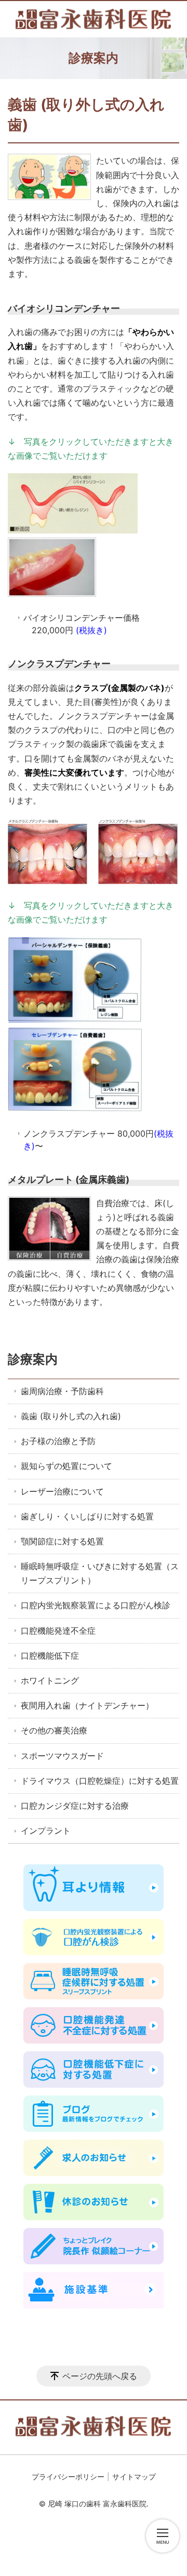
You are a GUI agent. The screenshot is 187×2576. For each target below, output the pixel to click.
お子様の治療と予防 (58, 1441)
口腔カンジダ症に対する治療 (75, 1806)
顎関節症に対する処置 (62, 1541)
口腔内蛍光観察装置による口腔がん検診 (96, 1605)
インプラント (46, 1831)
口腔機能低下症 (50, 1656)
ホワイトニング (50, 1680)
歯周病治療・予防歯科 (62, 1391)
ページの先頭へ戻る (100, 2376)
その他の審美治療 (54, 1730)
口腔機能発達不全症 (58, 1631)
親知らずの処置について (66, 1466)
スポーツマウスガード (62, 1756)
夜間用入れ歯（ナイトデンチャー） (87, 1705)
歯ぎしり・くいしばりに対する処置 (87, 1516)
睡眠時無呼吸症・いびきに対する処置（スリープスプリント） (100, 1573)
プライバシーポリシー (68, 2477)
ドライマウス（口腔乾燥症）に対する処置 (100, 1781)
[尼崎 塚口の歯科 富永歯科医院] (94, 19)
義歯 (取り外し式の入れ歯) (71, 1416)
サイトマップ (134, 2477)
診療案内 (33, 1359)
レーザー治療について (62, 1491)
